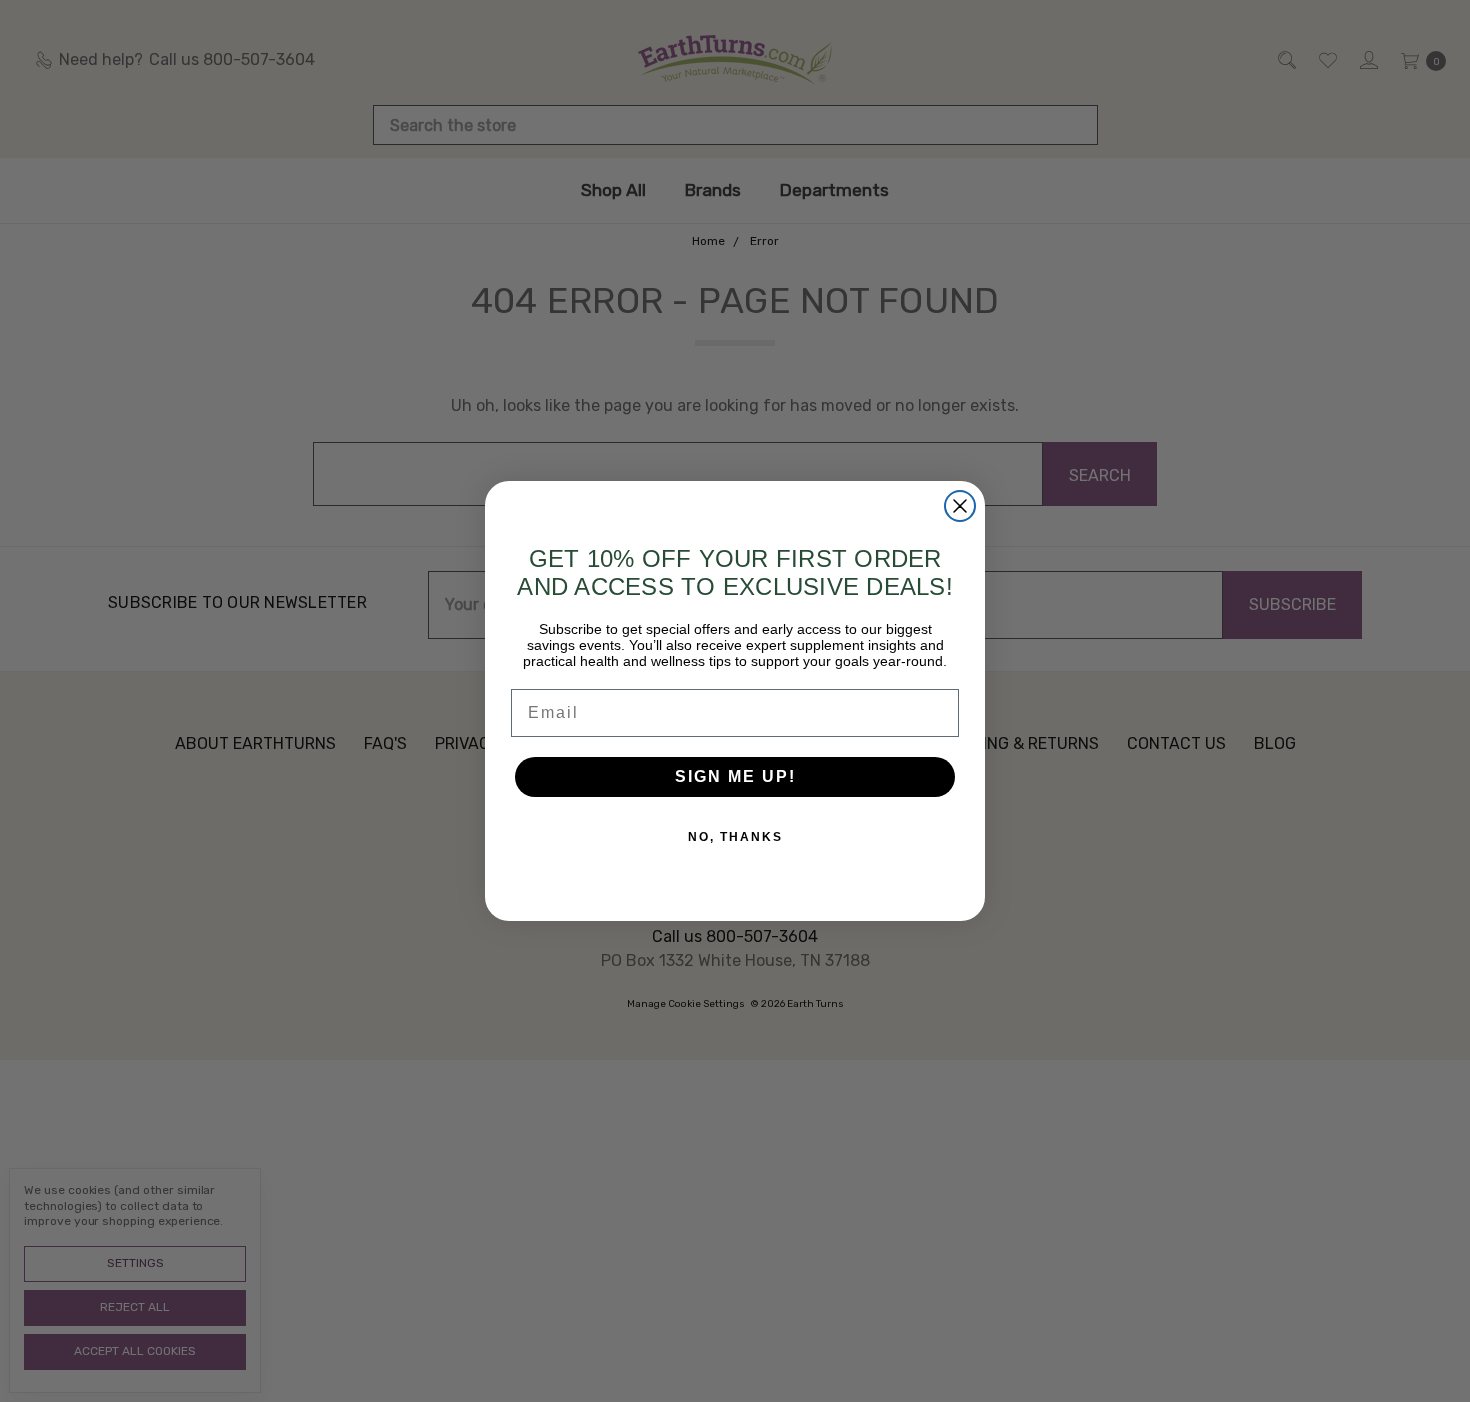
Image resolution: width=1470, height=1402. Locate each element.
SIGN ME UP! (735, 776)
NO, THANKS (735, 837)
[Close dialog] (960, 506)
